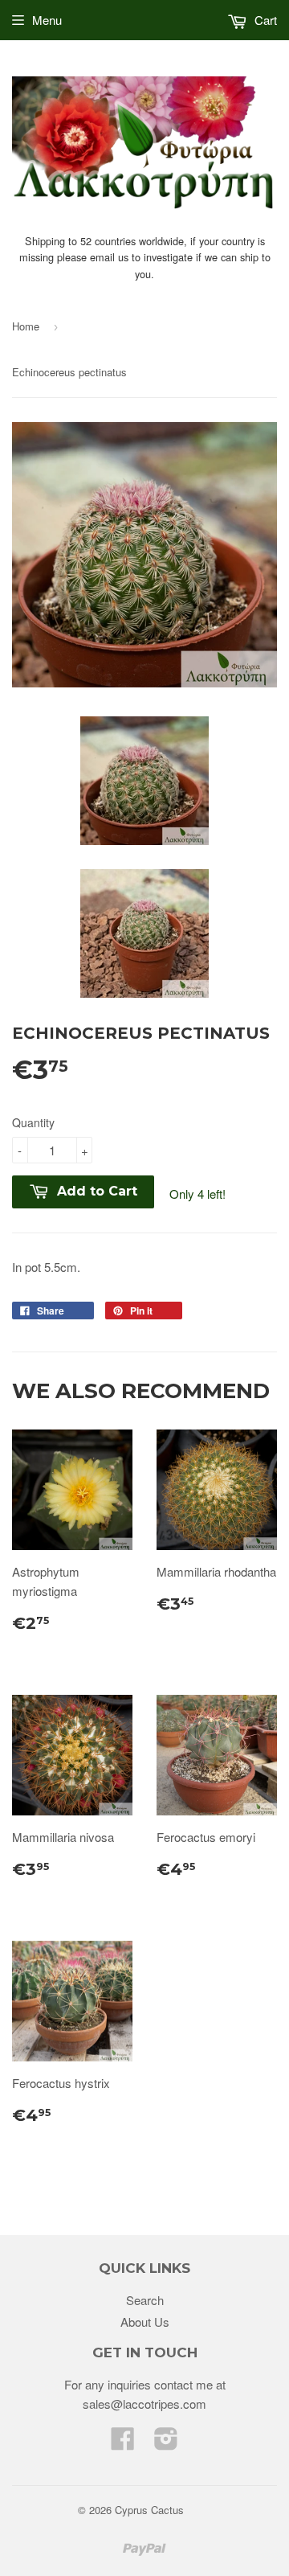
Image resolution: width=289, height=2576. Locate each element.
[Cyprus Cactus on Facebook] (123, 2443)
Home (26, 326)
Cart (264, 20)
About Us (145, 2322)
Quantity (33, 1122)
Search (145, 2300)
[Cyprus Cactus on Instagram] (166, 2443)
